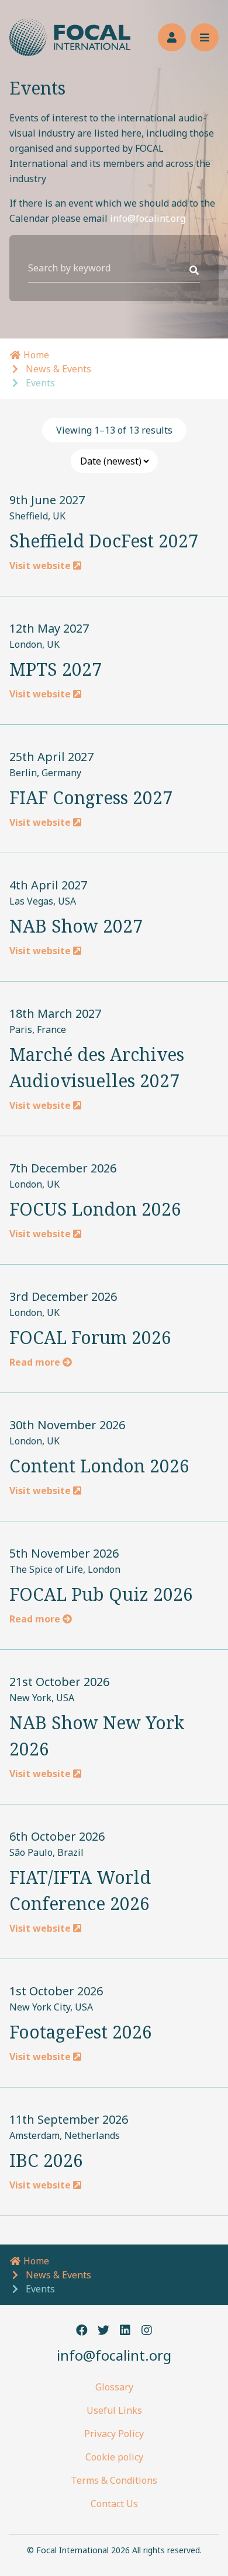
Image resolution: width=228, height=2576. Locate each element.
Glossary (114, 2387)
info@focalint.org (148, 218)
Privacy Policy (114, 2434)
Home (35, 355)
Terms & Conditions (114, 2480)
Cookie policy (114, 2457)
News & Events (58, 369)
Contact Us (114, 2504)
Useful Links (114, 2410)
